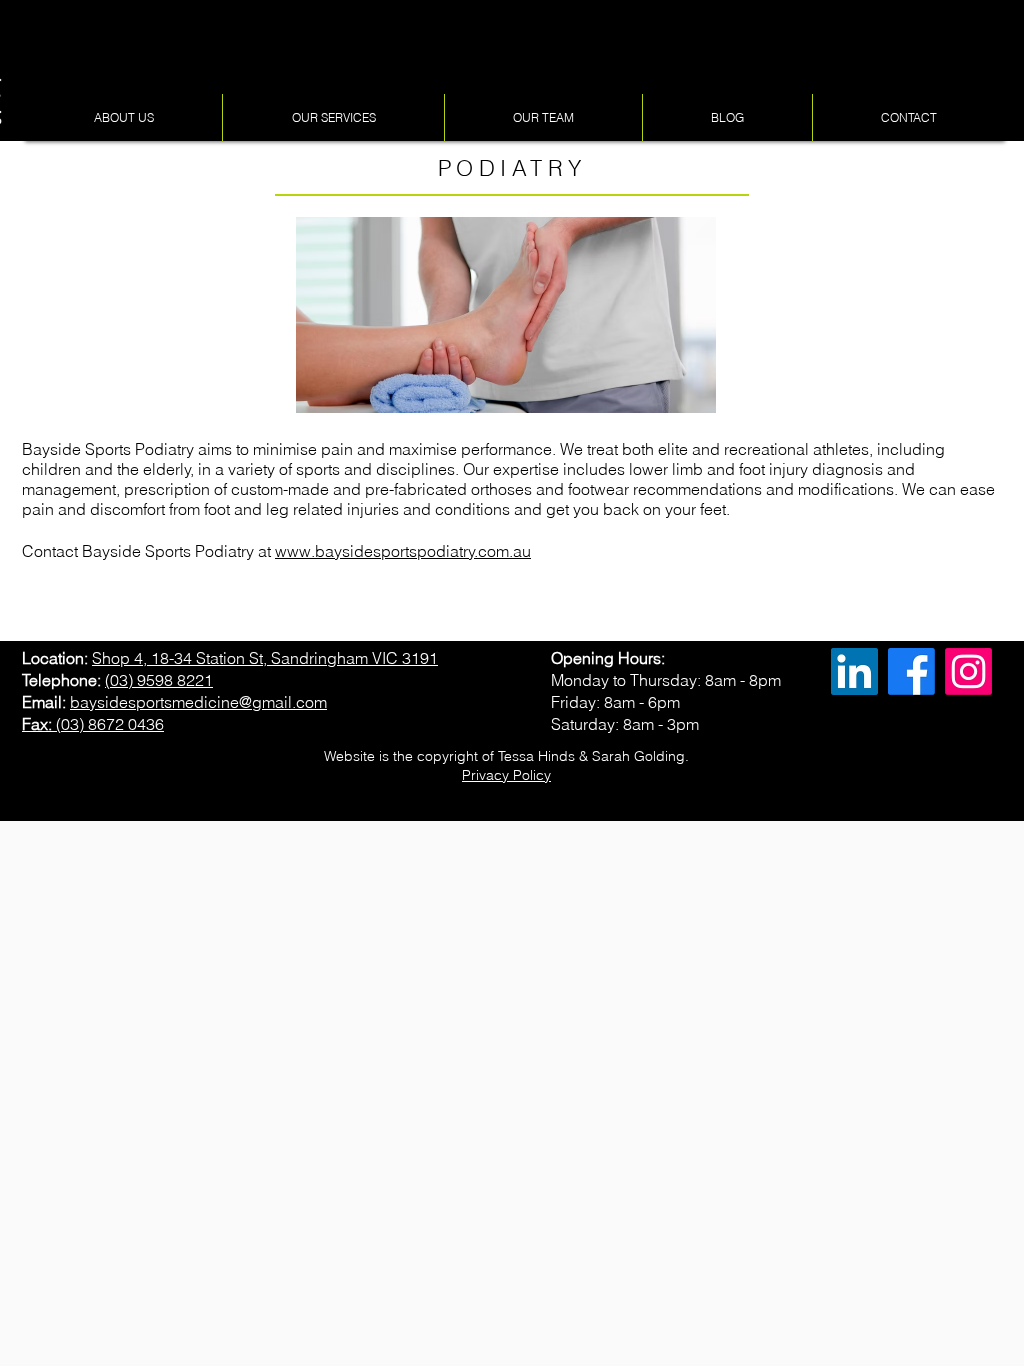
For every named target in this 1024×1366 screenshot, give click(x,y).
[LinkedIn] (854, 671)
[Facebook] (911, 671)
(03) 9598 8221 (159, 680)
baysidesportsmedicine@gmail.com (198, 702)
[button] (123, 117)
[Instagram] (968, 671)
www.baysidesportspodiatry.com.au (403, 551)
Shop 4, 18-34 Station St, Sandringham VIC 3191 (265, 658)
